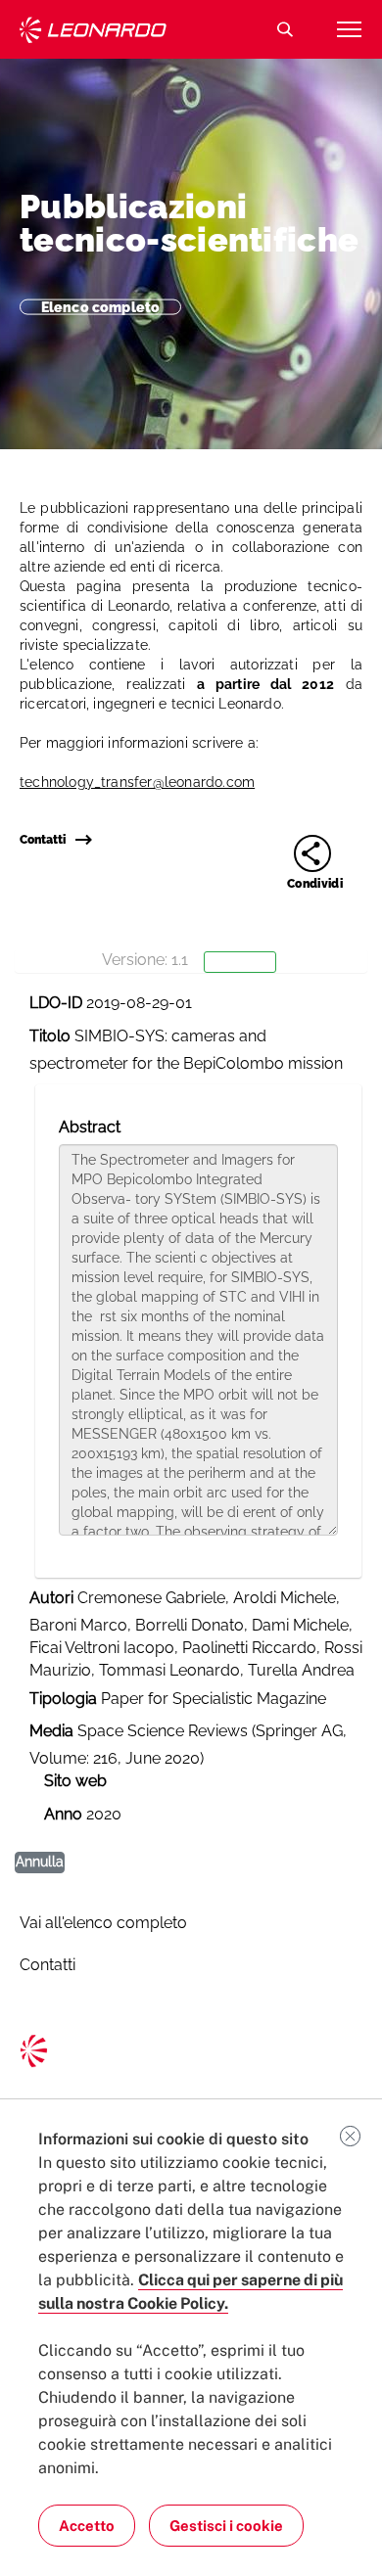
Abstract (90, 1127)
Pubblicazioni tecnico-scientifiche (189, 223)
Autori (51, 1598)
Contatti (43, 840)
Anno (63, 1814)
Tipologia (63, 1699)
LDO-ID (56, 1003)
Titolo (50, 1036)
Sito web (75, 1781)
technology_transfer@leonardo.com (137, 782)
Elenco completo (100, 306)
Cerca (285, 29)
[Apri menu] (349, 29)
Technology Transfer (93, 30)
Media (51, 1731)
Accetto (87, 2526)
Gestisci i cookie (226, 2526)
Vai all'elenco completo (103, 1923)
